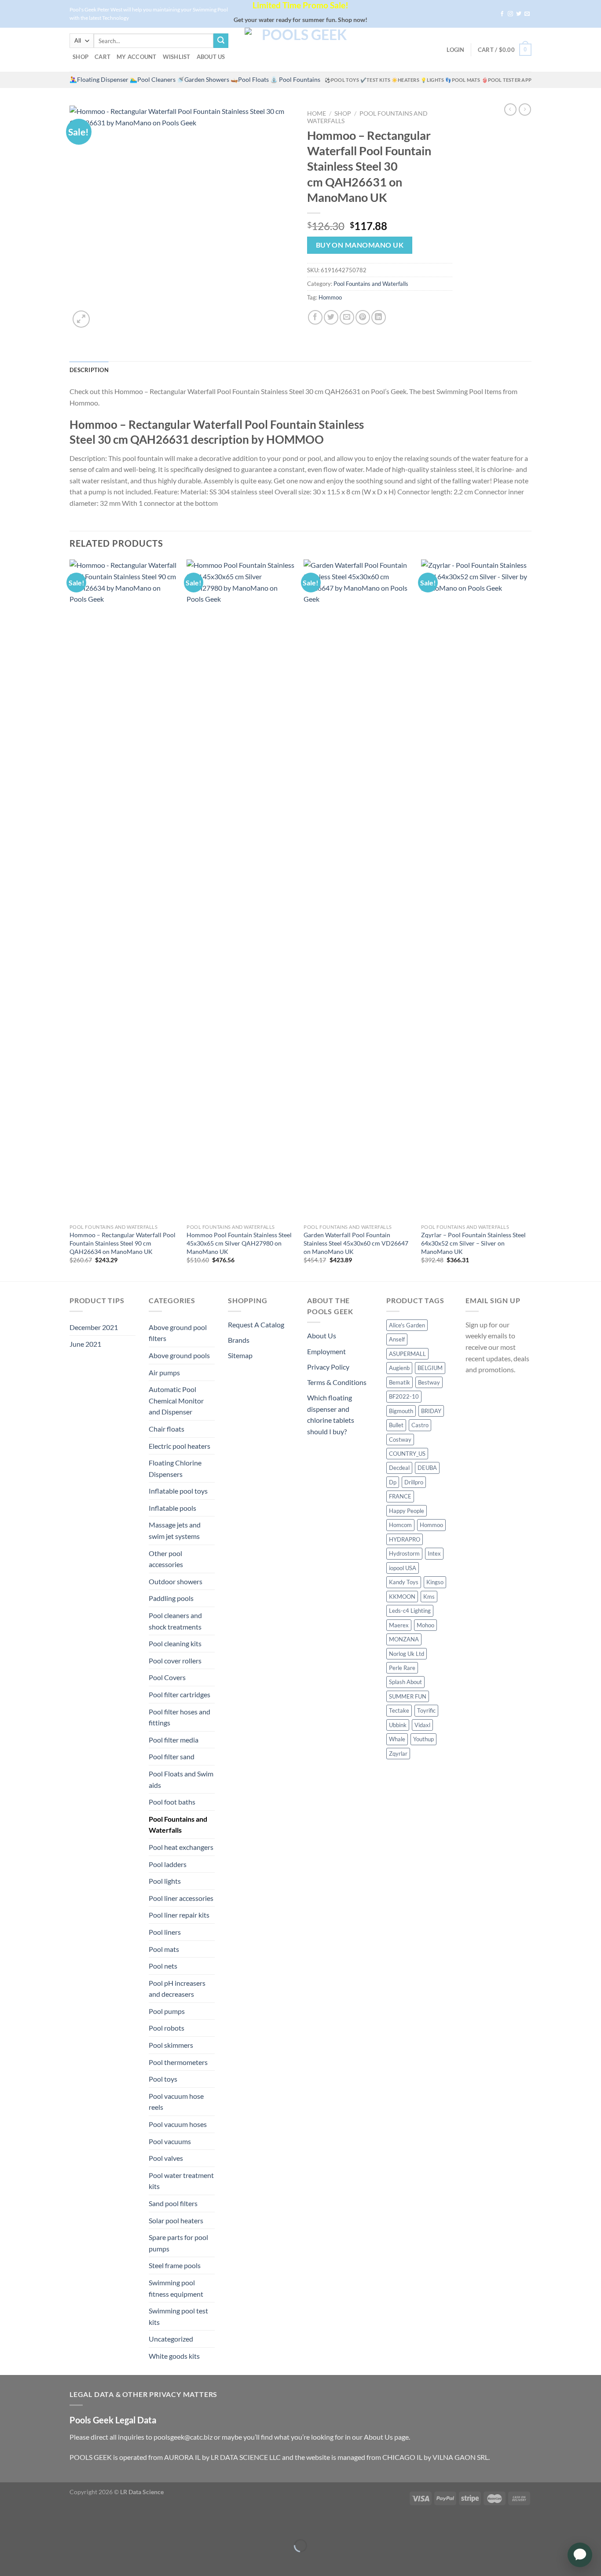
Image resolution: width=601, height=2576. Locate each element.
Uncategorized (171, 2339)
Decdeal (399, 1468)
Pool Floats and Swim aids (181, 1779)
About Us (211, 57)
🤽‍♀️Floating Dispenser (99, 80)
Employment (326, 1351)
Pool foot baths (172, 1802)
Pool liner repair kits (179, 1915)
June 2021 (85, 1344)
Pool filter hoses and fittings (180, 1717)
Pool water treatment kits (181, 2181)
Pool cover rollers (175, 1661)
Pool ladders (168, 1864)
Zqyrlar (398, 1754)
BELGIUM (430, 1368)
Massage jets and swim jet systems (175, 1530)
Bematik (399, 1382)
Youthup (423, 1739)
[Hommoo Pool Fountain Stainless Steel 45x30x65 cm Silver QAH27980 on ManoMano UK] (241, 889)
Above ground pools (179, 1355)
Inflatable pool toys (178, 1491)
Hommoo (330, 297)
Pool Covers (167, 1677)
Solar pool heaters (176, 2220)
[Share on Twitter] (331, 317)
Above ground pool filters (178, 1333)
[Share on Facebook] (315, 317)
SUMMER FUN (408, 1696)
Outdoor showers (176, 1581)
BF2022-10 (404, 1396)
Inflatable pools (172, 1508)
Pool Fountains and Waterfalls (371, 284)
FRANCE (400, 1496)
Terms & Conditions (337, 1382)
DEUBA (427, 1468)
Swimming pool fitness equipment (176, 2288)
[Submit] (221, 41)
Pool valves (166, 2158)
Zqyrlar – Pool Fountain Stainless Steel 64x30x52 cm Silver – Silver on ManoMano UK (473, 1243)
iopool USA (403, 1568)
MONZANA (404, 1639)
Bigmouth (401, 1411)
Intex (434, 1553)
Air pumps (164, 1372)
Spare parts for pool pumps (178, 2243)
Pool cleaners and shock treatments (175, 1621)
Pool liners (165, 1932)
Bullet (396, 1425)
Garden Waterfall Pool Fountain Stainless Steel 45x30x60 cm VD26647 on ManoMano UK (356, 1243)
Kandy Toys (404, 1582)
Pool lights (165, 1881)
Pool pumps (167, 2011)
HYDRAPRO (405, 1539)
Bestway (429, 1382)
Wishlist (177, 57)
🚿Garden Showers (203, 80)
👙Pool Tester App (507, 80)
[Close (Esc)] (9, 2524)
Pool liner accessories (181, 1898)
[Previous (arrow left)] (9, 2561)
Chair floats (167, 1429)
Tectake (399, 1710)
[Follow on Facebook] (502, 14)
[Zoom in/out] (34, 2524)
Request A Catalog (256, 1325)
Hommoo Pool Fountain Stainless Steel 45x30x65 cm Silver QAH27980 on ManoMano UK (239, 1243)
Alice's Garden (407, 1325)
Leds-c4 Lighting (410, 1611)
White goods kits (174, 2356)
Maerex (399, 1625)
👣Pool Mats (463, 80)
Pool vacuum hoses (178, 2124)
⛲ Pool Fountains (295, 80)
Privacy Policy (328, 1367)
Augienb (399, 1368)
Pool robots (167, 2028)
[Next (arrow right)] (34, 2561)
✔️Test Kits (375, 80)
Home (317, 113)
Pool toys (163, 2079)
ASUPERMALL (407, 1354)
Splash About (405, 1682)
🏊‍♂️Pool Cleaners (153, 80)
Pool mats (164, 1949)
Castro (420, 1425)
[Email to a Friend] (347, 317)
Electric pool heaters (180, 1446)
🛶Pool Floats (250, 80)
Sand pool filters (173, 2203)
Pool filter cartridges (180, 1694)
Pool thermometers (178, 2062)
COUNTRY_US (407, 1454)
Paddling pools (171, 1598)
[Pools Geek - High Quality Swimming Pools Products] (300, 50)
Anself (397, 1339)
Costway (400, 1440)
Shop (81, 57)
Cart (103, 57)
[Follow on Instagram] (510, 14)
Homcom (400, 1525)
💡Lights (432, 80)
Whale (397, 1739)
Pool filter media (174, 1740)
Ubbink (398, 1725)
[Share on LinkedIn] (379, 317)
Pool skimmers (171, 2045)
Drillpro (414, 1482)
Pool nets (163, 1966)
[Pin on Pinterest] (363, 317)
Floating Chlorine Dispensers (175, 1468)
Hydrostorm (404, 1553)
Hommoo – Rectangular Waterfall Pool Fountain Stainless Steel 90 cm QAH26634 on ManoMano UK (123, 1243)
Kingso (435, 1582)
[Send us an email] (527, 14)
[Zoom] (81, 319)
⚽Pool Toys (342, 80)
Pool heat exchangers (181, 1847)
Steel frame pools (175, 2265)
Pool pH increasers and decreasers (177, 1989)
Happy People (407, 1511)
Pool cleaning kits (175, 1643)
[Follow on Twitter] (519, 14)
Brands (239, 1340)
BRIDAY (431, 1411)
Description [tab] (89, 370)
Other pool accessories (166, 1559)
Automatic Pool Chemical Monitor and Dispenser (176, 1400)
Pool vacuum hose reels (176, 2102)
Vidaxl (422, 1725)
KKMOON (402, 1597)
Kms (429, 1597)
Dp (393, 1482)
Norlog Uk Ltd (407, 1654)
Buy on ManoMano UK (360, 245)
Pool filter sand (172, 1756)
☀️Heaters (405, 80)
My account (137, 57)
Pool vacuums (170, 2141)
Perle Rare (402, 1668)
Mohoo (425, 1625)
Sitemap (240, 1355)
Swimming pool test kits (178, 2316)
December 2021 (94, 1327)
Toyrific (426, 1710)
